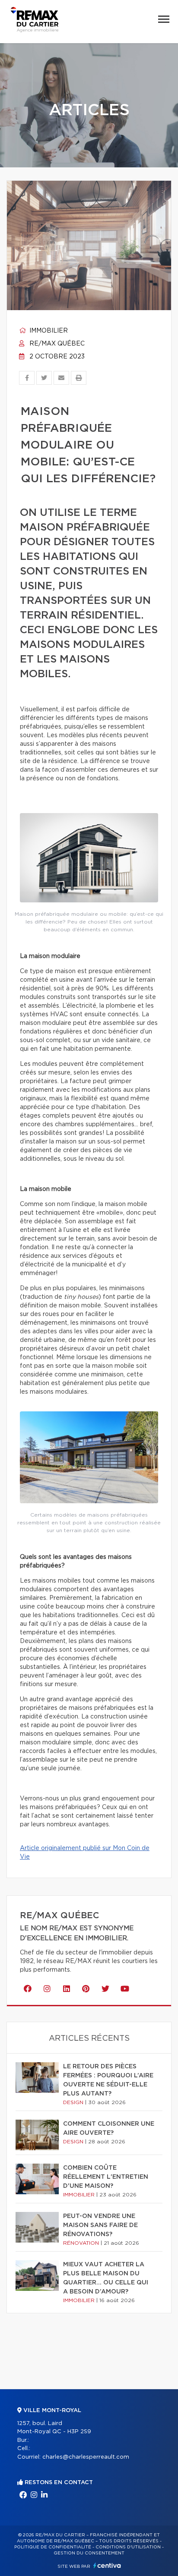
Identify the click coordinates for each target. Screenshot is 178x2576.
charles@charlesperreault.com (86, 2457)
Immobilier (48, 331)
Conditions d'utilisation (128, 2547)
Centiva (107, 2565)
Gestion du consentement (89, 2553)
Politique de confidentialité (53, 2547)
